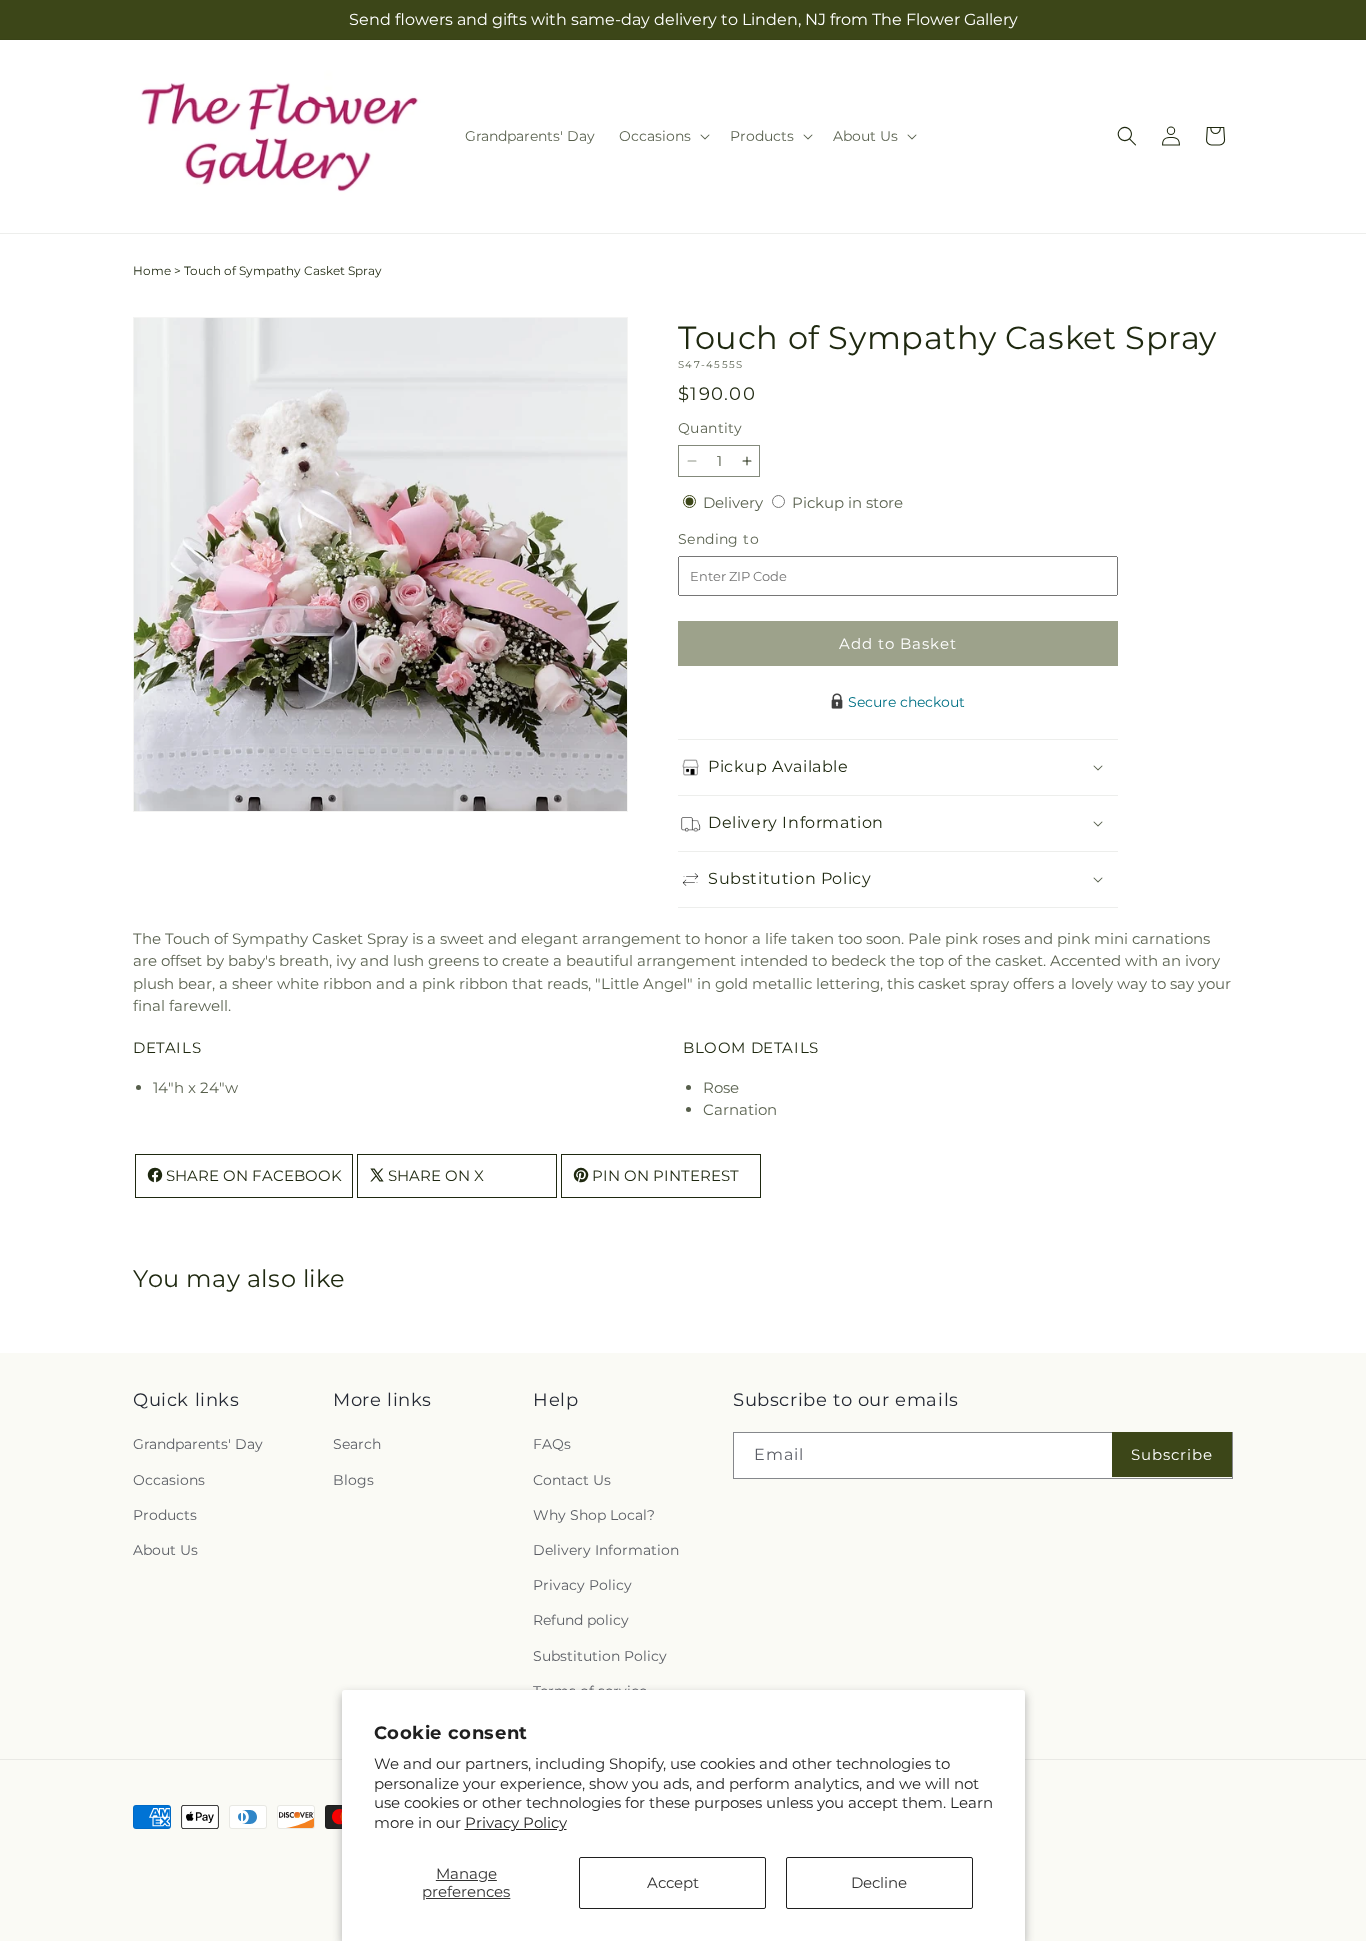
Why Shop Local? (594, 1515)
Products (165, 1515)
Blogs (353, 1480)
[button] (662, 136)
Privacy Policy (516, 1822)
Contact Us (572, 1480)
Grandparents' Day (198, 1444)
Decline (879, 1882)
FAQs (552, 1444)
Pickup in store (847, 502)
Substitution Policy (600, 1655)
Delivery (735, 502)
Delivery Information (606, 1550)
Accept (673, 1882)
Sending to (748, 539)
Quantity (710, 428)
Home (152, 270)
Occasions (169, 1480)
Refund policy (581, 1620)
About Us (165, 1550)
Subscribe (1172, 1454)
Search (357, 1444)
